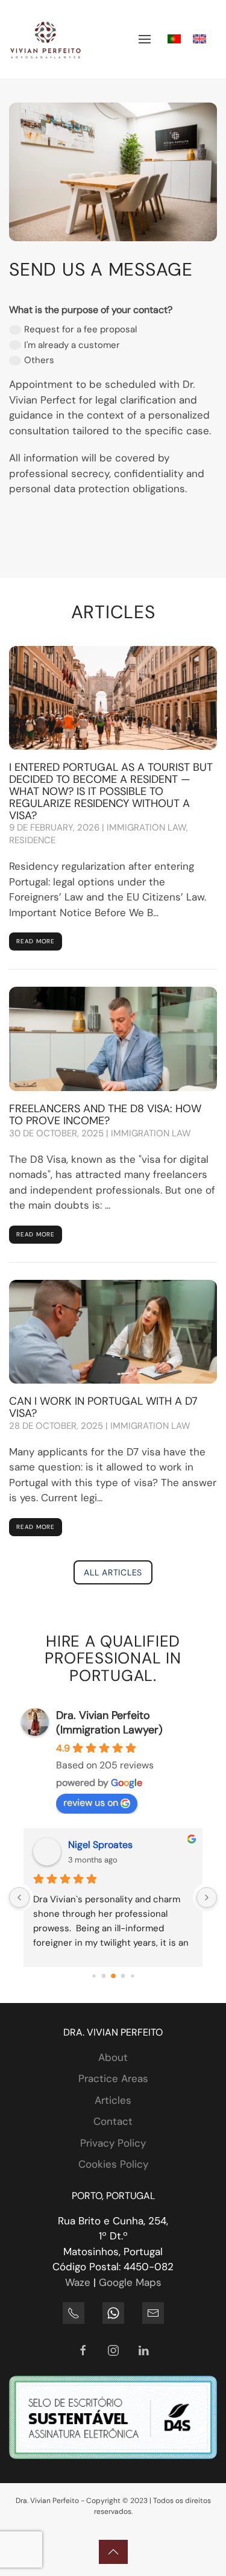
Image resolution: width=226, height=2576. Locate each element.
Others (39, 360)
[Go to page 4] (103, 1976)
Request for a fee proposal (80, 329)
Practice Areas (113, 2078)
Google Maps (130, 2282)
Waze (78, 2282)
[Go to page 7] (132, 1976)
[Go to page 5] (113, 1976)
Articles (113, 2100)
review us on (91, 1802)
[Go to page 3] (94, 1976)
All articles (113, 1572)
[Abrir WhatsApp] (196, 2546)
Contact (113, 2121)
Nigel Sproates (100, 1845)
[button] (145, 39)
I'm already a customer (72, 345)
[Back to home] (45, 39)
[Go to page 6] (123, 1976)
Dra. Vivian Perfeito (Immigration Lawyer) (109, 1723)
